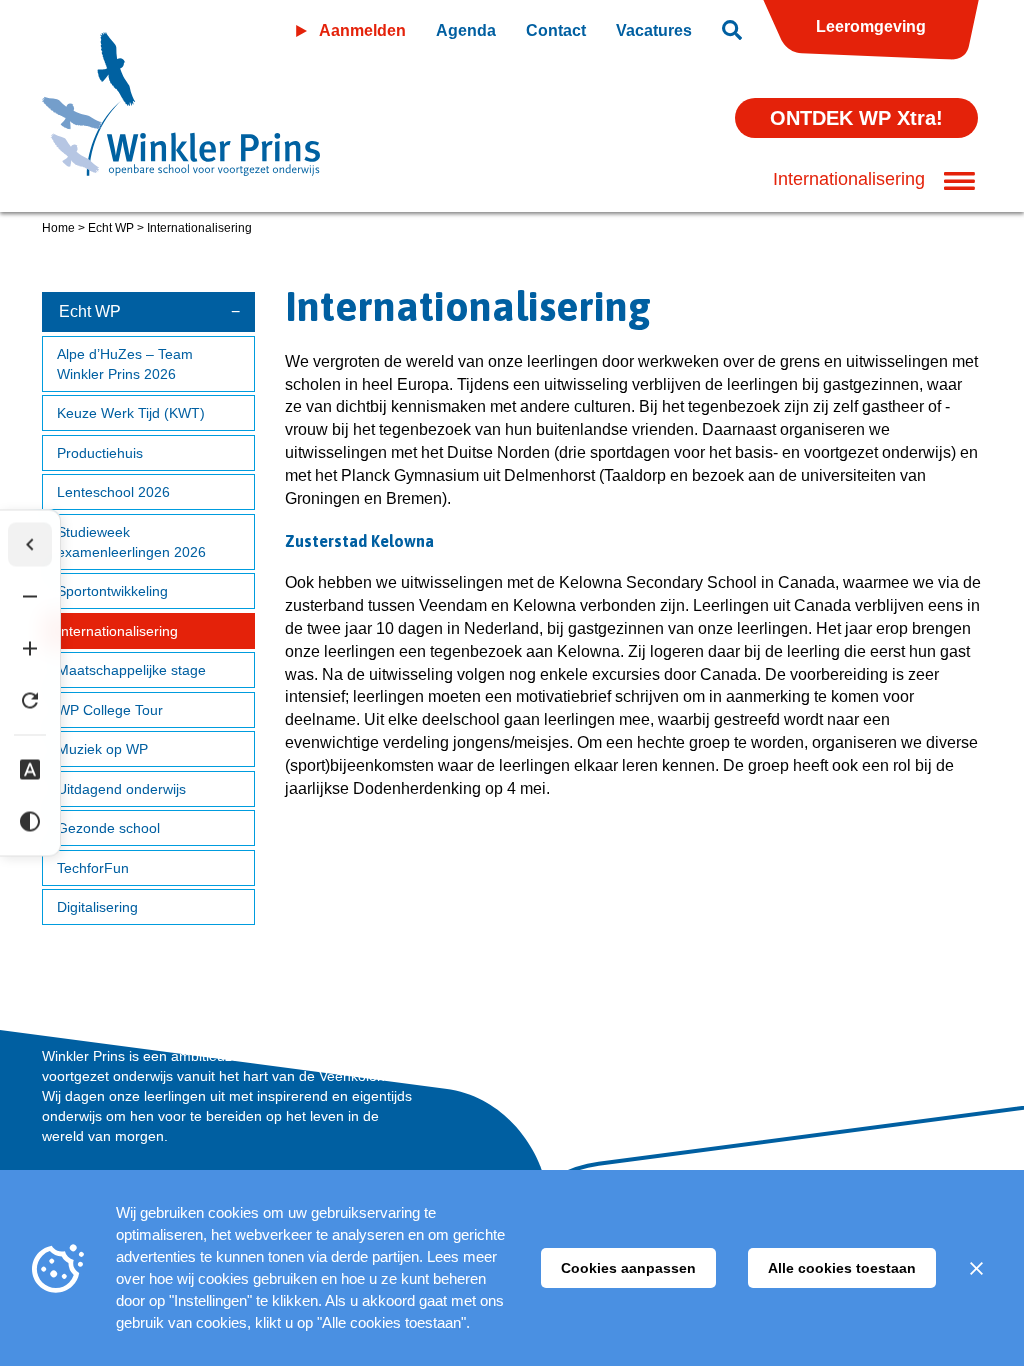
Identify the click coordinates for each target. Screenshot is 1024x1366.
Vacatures (654, 30)
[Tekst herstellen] (30, 701)
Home (58, 228)
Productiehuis (100, 453)
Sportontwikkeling (112, 591)
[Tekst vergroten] (30, 649)
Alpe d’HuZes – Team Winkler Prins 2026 (125, 364)
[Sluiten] (976, 1268)
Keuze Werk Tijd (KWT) (131, 413)
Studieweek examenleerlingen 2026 (131, 542)
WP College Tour (110, 710)
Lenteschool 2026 (113, 492)
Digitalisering (97, 907)
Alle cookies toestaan (842, 1268)
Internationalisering (117, 631)
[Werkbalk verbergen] (30, 545)
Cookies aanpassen (628, 1268)
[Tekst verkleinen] (30, 597)
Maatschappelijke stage (131, 670)
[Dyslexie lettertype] (30, 770)
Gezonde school (108, 828)
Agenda (466, 30)
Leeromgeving (871, 26)
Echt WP (111, 228)
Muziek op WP (102, 749)
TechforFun (93, 868)
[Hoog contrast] (30, 822)
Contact (556, 30)
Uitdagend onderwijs (121, 789)
